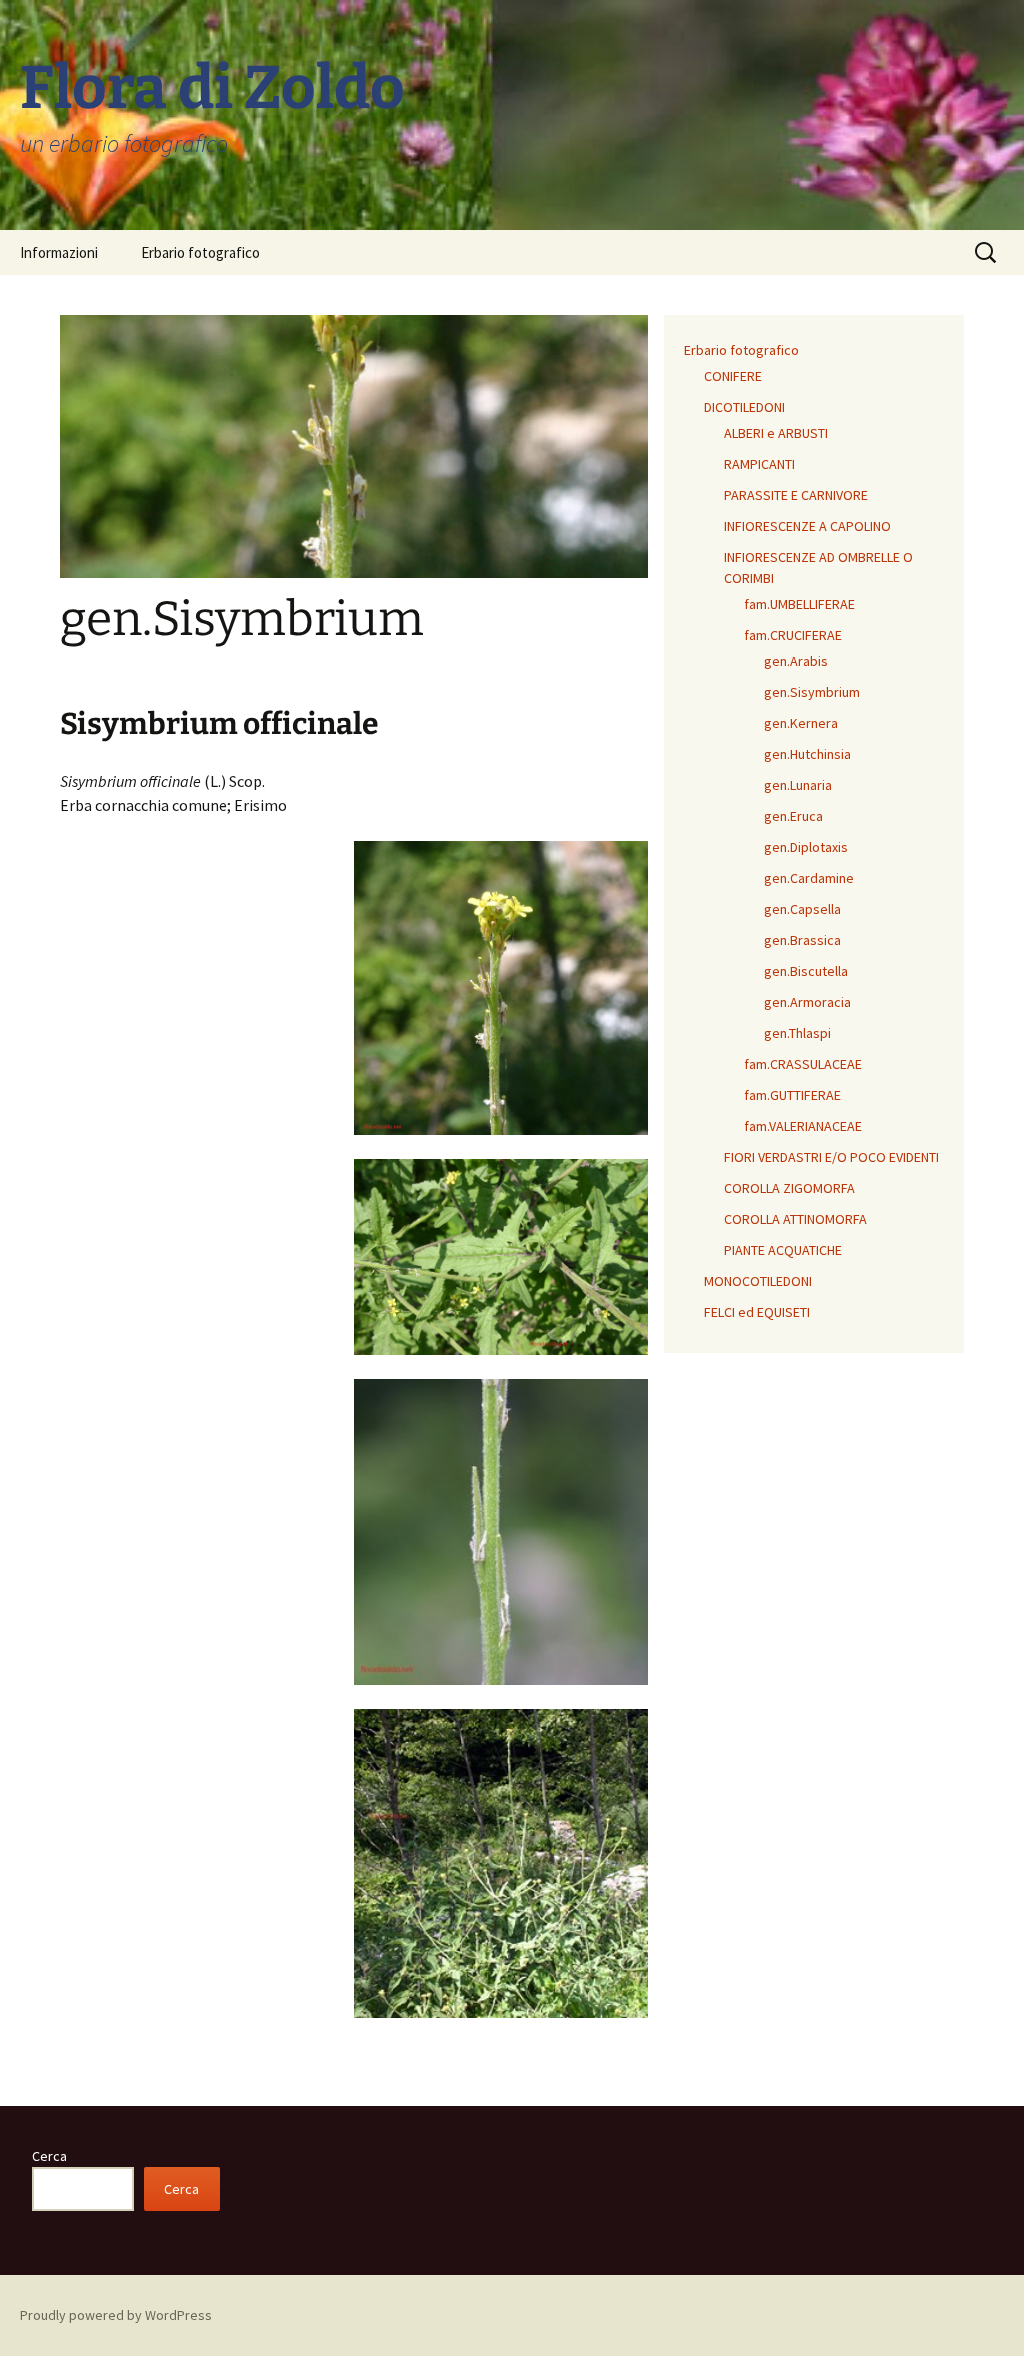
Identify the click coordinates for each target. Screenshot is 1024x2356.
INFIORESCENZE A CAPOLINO (807, 526)
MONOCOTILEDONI (758, 1281)
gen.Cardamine (809, 878)
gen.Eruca (793, 816)
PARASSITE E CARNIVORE (796, 495)
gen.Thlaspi (797, 1033)
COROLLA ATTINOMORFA (795, 1219)
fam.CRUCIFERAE (793, 635)
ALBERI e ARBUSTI (776, 433)
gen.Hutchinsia (807, 754)
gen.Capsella (802, 909)
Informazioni (59, 252)
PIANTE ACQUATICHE (783, 1250)
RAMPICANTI (759, 464)
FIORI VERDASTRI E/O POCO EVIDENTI (831, 1157)
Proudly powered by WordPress (116, 2315)
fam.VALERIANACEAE (803, 1126)
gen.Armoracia (807, 1002)
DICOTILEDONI (744, 407)
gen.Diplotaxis (806, 847)
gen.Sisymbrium (812, 692)
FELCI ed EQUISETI (757, 1312)
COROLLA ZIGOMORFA (789, 1188)
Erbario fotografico (200, 252)
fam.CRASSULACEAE (803, 1064)
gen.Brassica (802, 940)
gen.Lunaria (798, 785)
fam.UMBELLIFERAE (799, 604)
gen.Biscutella (806, 971)
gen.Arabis (796, 661)
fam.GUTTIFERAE (792, 1095)
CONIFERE (733, 376)
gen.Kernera (801, 723)
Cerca (49, 2156)
